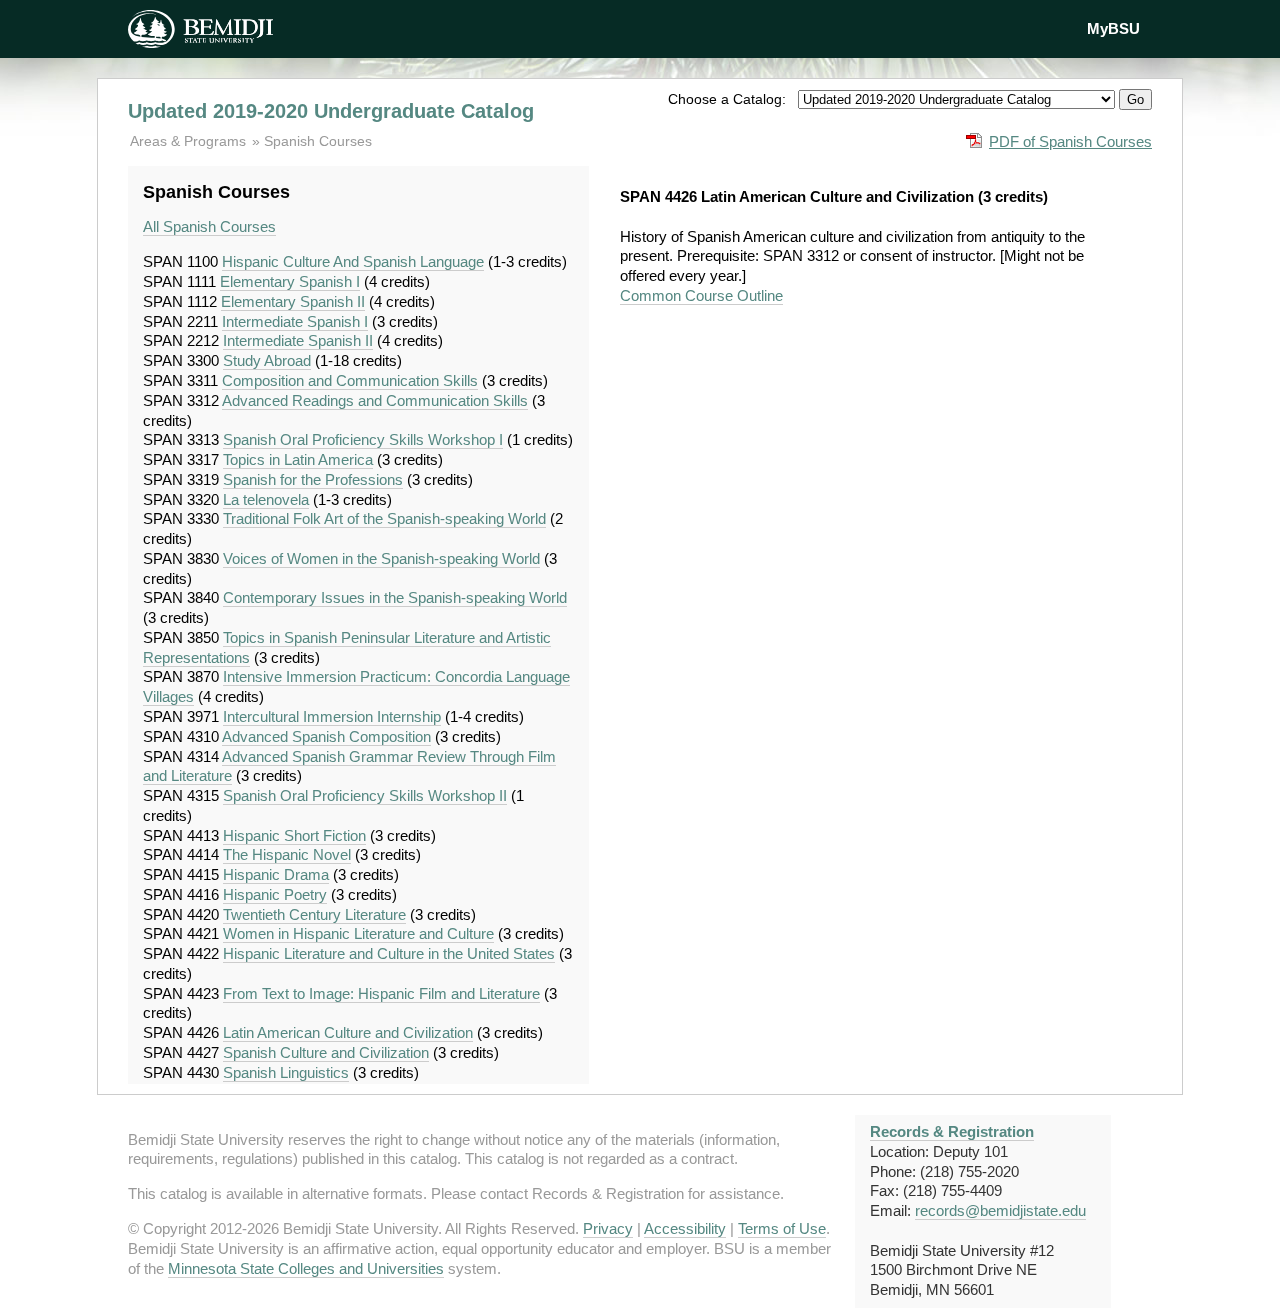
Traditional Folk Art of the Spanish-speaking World (384, 518)
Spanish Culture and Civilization (326, 1052)
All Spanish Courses (209, 226)
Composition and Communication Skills (350, 380)
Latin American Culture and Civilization (348, 1032)
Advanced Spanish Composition (326, 736)
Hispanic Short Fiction (294, 835)
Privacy (608, 1228)
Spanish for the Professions (313, 479)
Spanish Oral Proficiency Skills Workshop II (365, 795)
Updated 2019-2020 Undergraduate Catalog (331, 111)
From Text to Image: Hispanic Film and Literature (381, 993)
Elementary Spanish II (293, 301)
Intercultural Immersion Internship (332, 716)
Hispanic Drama (276, 874)
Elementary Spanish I (290, 281)
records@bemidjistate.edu (1000, 1210)
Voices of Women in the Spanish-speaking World (381, 558)
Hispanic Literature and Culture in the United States (389, 953)
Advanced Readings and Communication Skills (375, 400)
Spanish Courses (318, 141)
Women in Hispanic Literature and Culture (358, 933)
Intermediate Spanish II (298, 340)
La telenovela (266, 499)
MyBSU (1113, 28)
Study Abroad (267, 360)
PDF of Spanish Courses (1070, 141)
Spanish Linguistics (286, 1072)
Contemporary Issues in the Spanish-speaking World (395, 597)
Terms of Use (782, 1228)
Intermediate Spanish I (295, 321)
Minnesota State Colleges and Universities (306, 1268)
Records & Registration (952, 1131)
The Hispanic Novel (287, 854)
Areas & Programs (190, 141)
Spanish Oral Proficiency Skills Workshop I (363, 439)
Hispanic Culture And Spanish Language (353, 261)
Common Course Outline (701, 295)
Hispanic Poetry (275, 894)
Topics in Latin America (298, 459)
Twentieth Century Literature (314, 914)
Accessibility (685, 1228)
